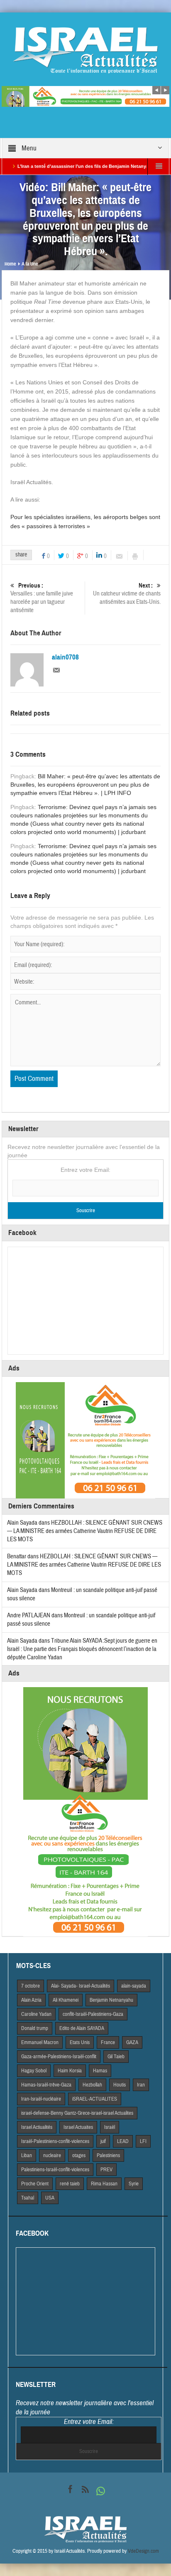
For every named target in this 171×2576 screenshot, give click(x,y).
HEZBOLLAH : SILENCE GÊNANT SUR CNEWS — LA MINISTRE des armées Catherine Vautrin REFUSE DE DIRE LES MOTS (85, 1531)
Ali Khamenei (66, 2000)
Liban (27, 2155)
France (108, 2042)
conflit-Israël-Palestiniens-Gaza (93, 2014)
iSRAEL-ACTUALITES (95, 2099)
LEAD (123, 2141)
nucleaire (52, 2155)
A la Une (30, 264)
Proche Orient (35, 2184)
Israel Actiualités (37, 2127)
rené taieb (70, 2184)
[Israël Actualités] (85, 50)
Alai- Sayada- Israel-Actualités (81, 1986)
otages (79, 2155)
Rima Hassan (104, 2184)
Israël (110, 2127)
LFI (143, 2141)
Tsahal (28, 2198)
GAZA (132, 2042)
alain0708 (65, 657)
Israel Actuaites (78, 2127)
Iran (141, 2085)
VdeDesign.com (143, 2551)
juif (103, 2141)
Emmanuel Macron (40, 2042)
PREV (106, 2170)
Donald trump (35, 2028)
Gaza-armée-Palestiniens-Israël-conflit (59, 2057)
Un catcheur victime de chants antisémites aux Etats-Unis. (127, 594)
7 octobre (31, 1986)
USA (50, 2198)
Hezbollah (92, 2085)
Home (10, 264)
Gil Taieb (116, 2057)
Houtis (120, 2085)
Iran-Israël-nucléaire (41, 2099)
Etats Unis (80, 2042)
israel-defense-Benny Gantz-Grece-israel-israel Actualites (77, 2113)
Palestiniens (108, 2155)
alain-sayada (134, 1986)
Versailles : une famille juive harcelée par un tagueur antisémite (42, 598)
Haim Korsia (70, 2071)
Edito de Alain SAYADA (82, 2028)
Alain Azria (31, 2000)
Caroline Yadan (36, 2014)
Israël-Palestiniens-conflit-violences (55, 2141)
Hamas (100, 2071)
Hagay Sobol (34, 2071)
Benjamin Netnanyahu (111, 2000)
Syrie (134, 2184)
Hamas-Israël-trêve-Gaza (46, 2085)
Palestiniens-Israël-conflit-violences (55, 2170)
